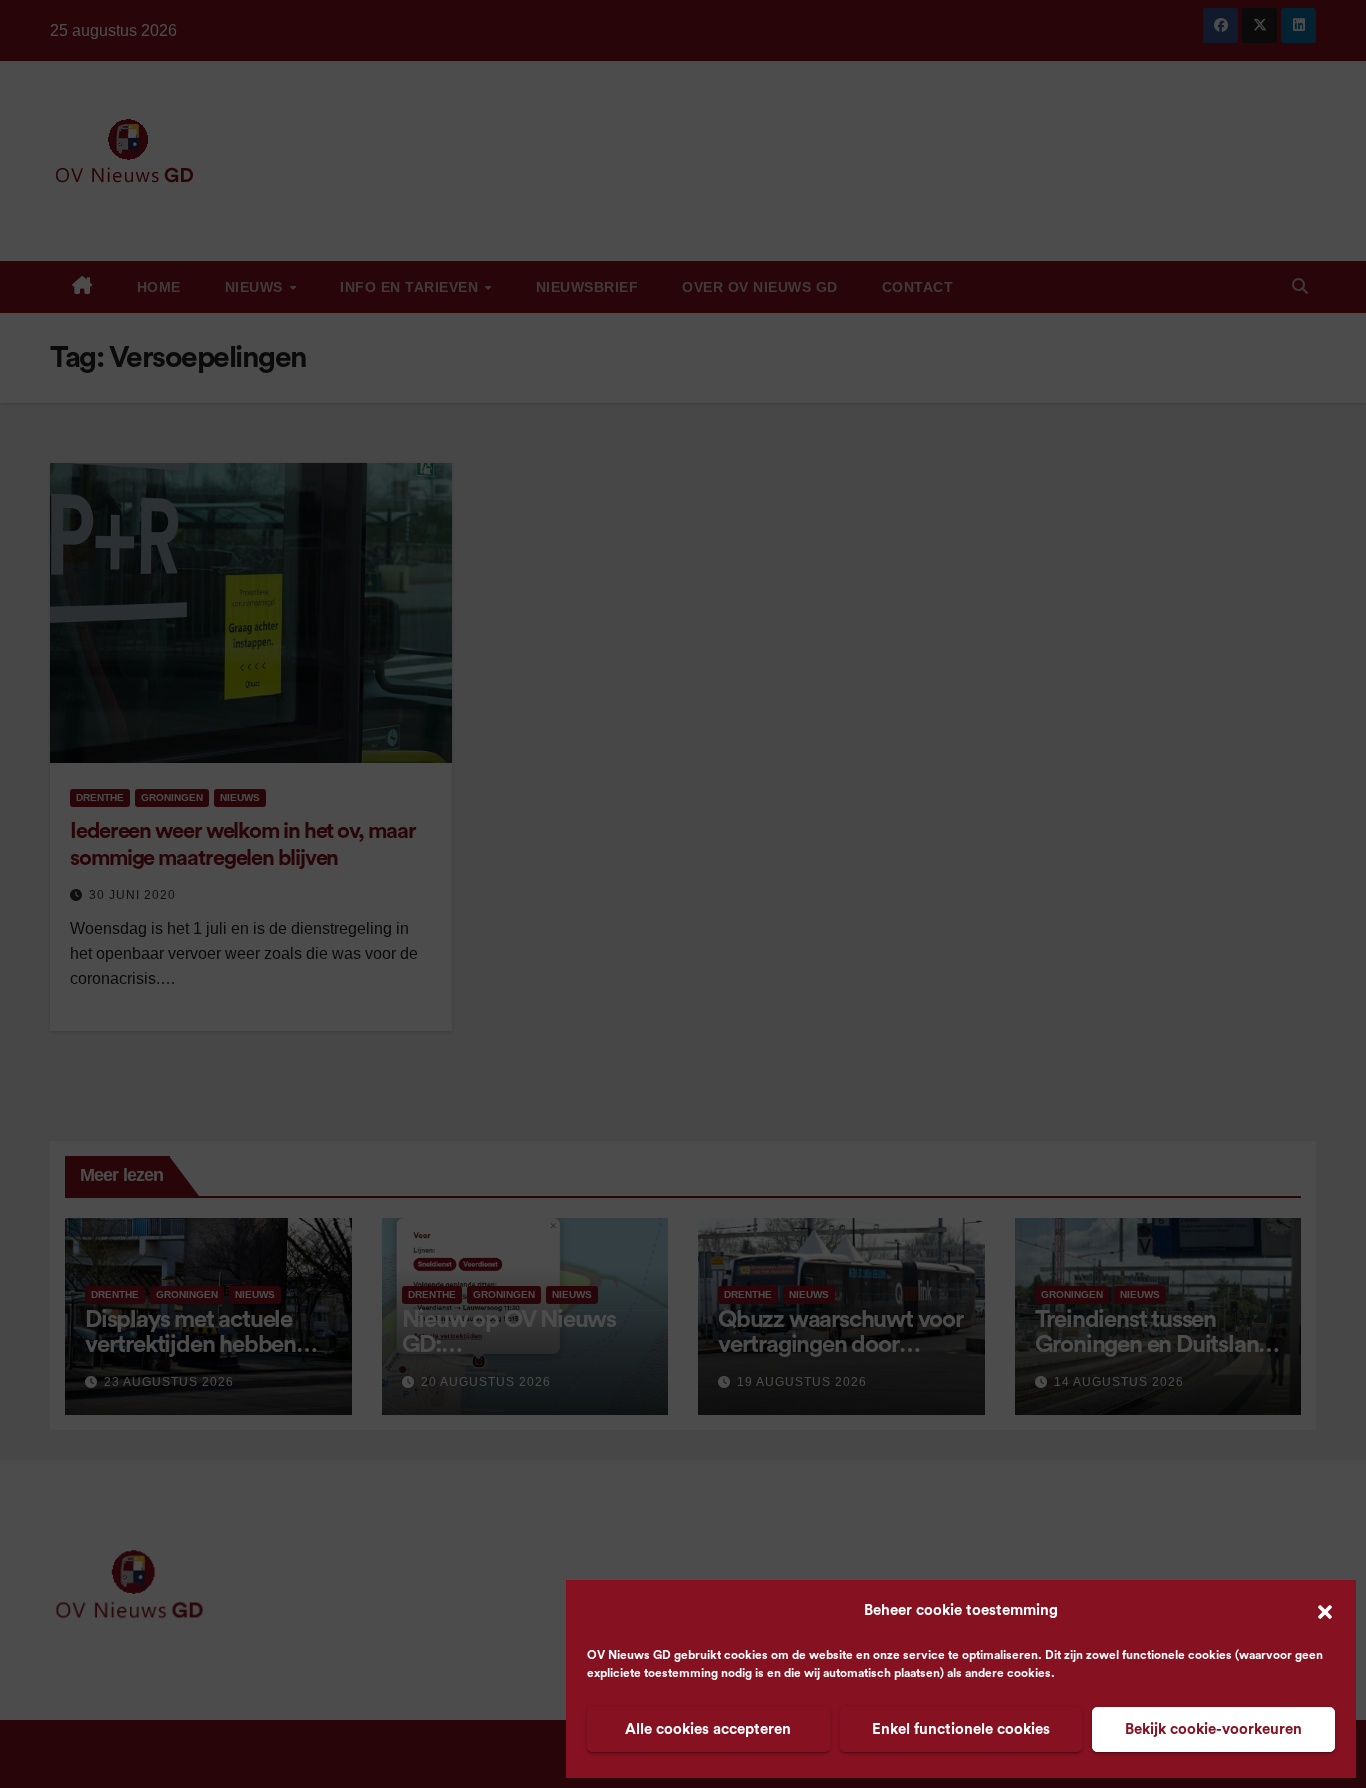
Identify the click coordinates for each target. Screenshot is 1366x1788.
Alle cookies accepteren (708, 1729)
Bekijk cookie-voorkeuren (1213, 1729)
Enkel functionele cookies (961, 1729)
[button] (1325, 1611)
